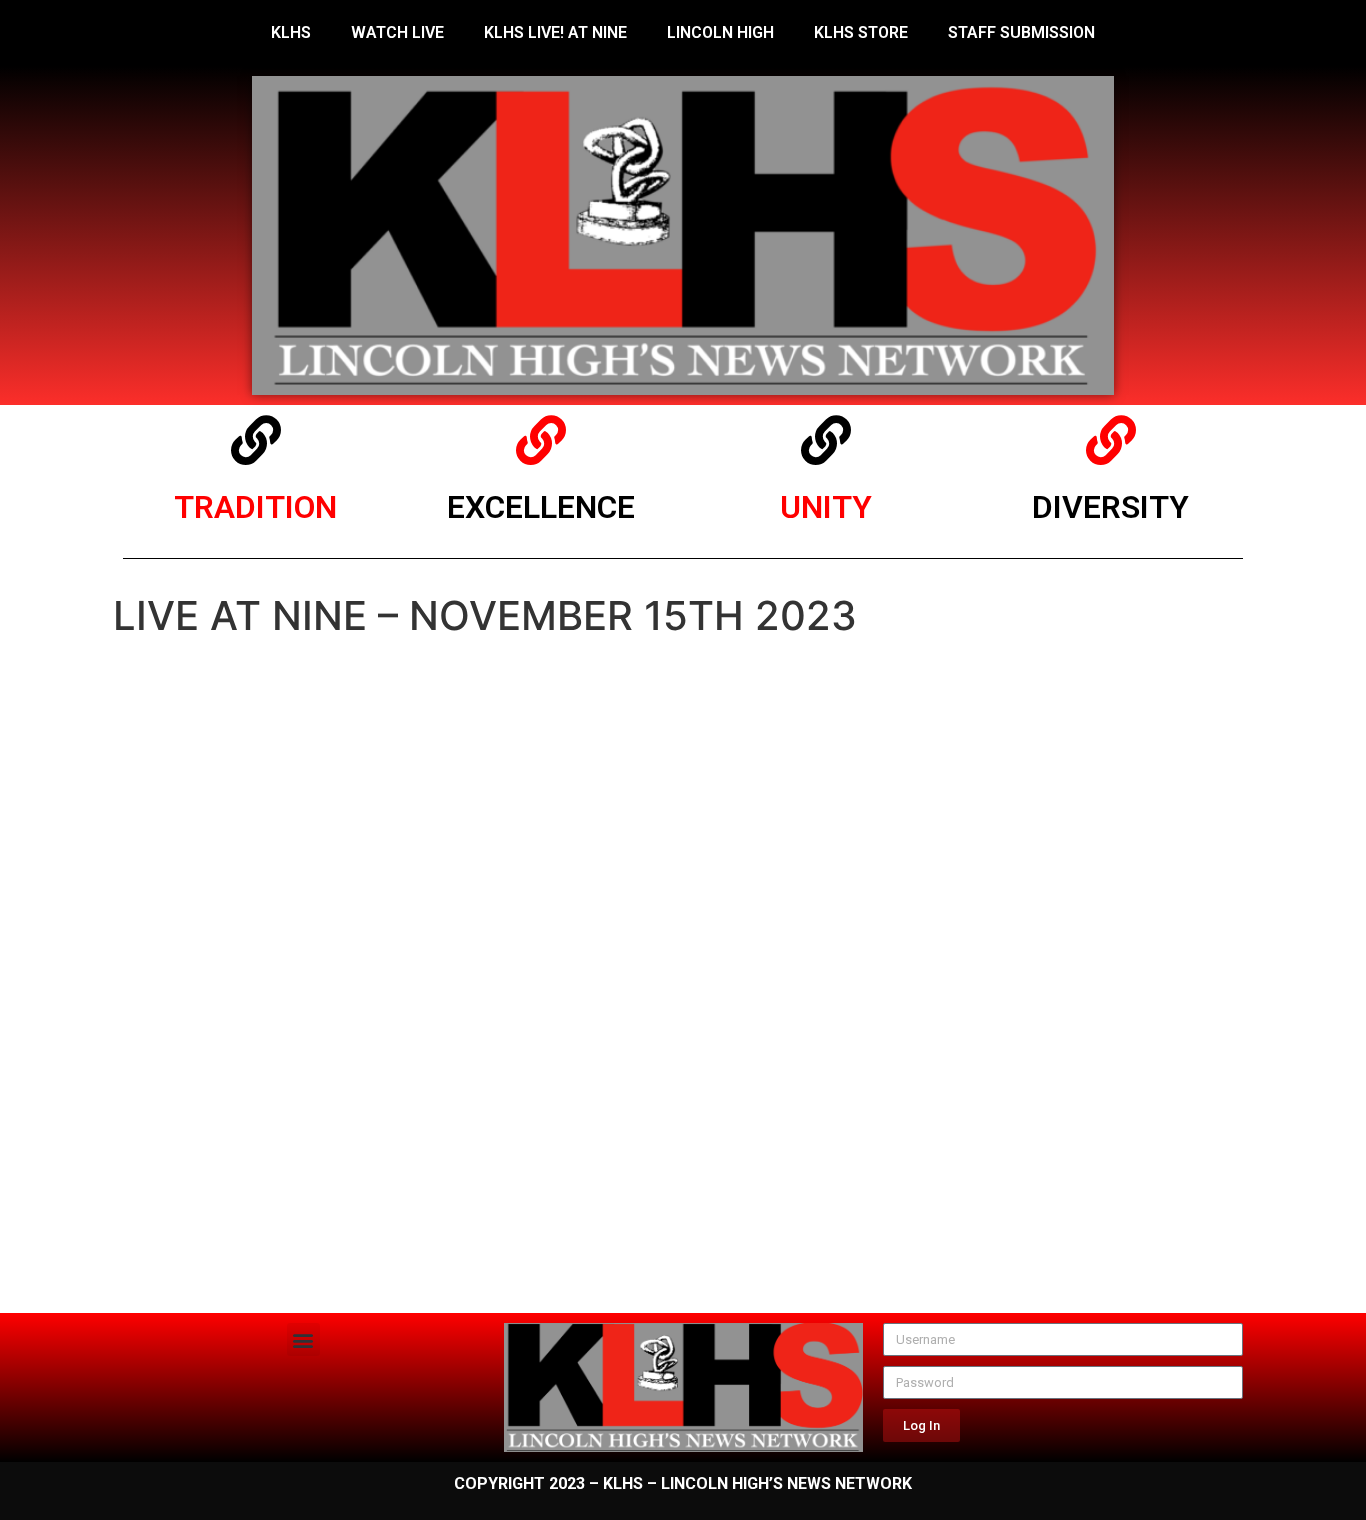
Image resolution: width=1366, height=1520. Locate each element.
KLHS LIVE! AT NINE (555, 32)
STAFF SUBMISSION (1021, 32)
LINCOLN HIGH (720, 32)
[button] (303, 1339)
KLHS (291, 32)
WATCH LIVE (397, 32)
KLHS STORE (861, 32)
